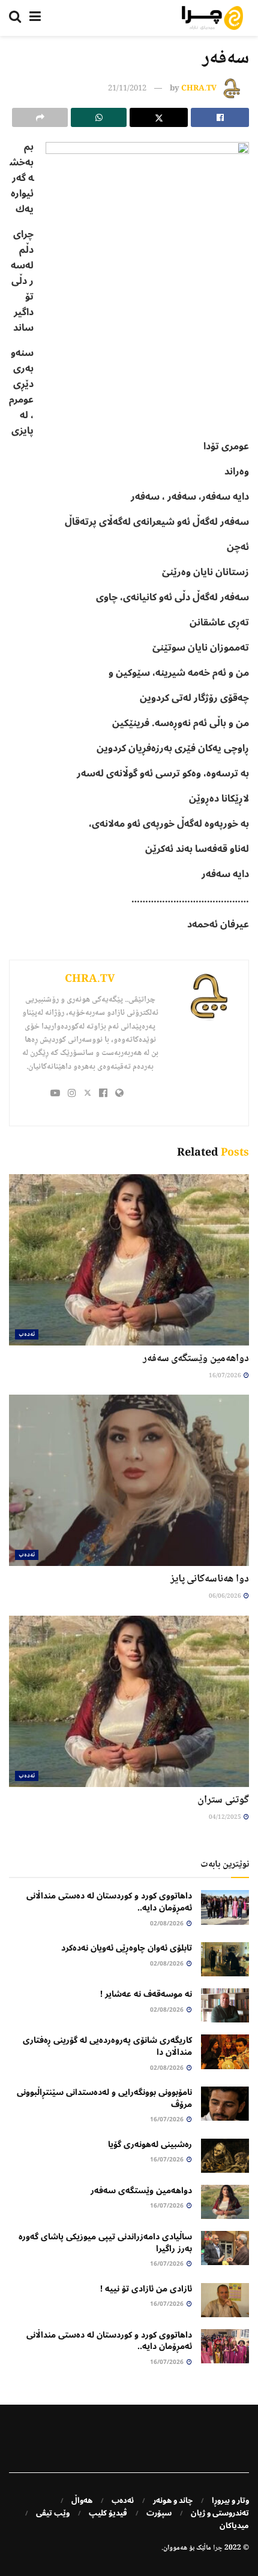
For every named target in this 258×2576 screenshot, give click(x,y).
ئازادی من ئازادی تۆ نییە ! (146, 2289)
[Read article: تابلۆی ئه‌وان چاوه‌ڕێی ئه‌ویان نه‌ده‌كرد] (225, 1959)
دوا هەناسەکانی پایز (210, 1579)
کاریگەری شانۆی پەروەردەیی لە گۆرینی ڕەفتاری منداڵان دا (107, 2046)
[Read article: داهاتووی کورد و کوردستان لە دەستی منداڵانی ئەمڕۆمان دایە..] (225, 1907)
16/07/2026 (226, 1376)
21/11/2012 (127, 89)
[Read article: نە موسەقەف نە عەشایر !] (225, 2005)
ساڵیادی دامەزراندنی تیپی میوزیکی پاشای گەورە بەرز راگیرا (105, 2243)
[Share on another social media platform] (40, 117)
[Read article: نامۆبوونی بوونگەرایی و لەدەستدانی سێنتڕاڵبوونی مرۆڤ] (225, 2104)
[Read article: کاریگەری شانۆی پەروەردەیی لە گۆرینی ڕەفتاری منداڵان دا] (225, 2052)
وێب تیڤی (53, 2513)
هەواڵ (82, 2501)
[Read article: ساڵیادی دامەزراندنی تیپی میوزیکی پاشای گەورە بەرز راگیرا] (225, 2248)
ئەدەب (27, 1334)
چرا (218, 2548)
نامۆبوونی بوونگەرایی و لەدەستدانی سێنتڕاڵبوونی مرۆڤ (104, 2098)
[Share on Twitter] (159, 117)
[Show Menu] (35, 18)
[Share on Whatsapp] (99, 117)
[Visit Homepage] (212, 18)
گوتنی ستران (223, 1800)
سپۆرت (159, 2513)
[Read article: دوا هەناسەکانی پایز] (129, 1480)
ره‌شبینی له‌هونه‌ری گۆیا (150, 2144)
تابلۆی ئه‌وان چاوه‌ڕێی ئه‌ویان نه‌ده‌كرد (127, 1948)
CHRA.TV (199, 89)
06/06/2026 (226, 1596)
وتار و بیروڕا (230, 2501)
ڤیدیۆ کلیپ (108, 2513)
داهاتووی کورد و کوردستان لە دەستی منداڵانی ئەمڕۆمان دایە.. (109, 1902)
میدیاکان (234, 2526)
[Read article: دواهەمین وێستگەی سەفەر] (129, 1260)
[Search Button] (15, 18)
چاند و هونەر (173, 2501)
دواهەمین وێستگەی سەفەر (196, 1359)
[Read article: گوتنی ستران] (129, 1701)
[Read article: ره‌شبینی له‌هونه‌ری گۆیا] (225, 2156)
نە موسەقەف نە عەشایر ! (146, 1994)
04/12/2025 (226, 1817)
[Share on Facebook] (220, 117)
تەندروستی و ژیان (220, 2513)
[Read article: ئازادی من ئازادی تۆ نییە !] (225, 2300)
